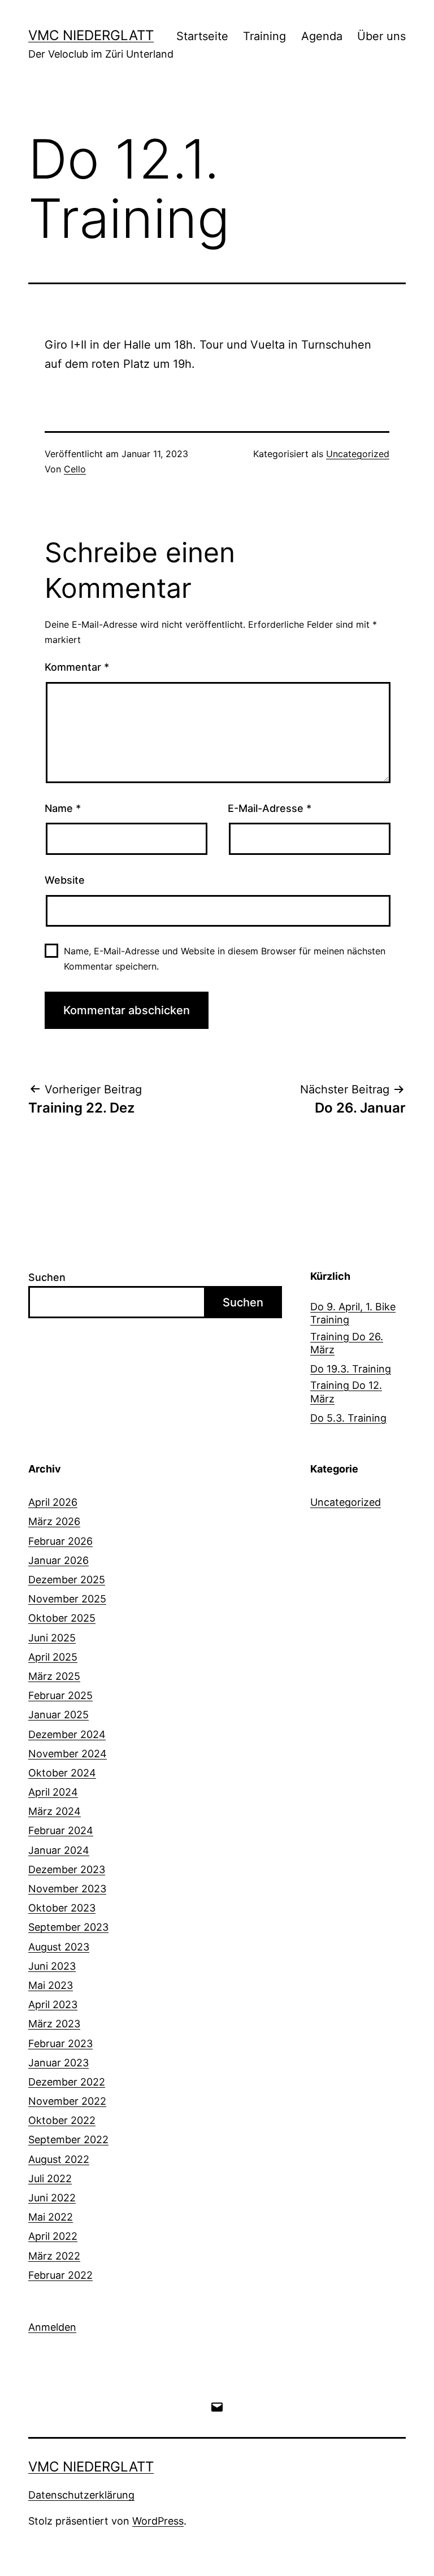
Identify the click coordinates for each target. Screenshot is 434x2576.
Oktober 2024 (62, 1773)
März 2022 (54, 2256)
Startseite (202, 36)
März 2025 (54, 1676)
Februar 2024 (61, 1830)
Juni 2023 (52, 1966)
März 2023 (54, 2024)
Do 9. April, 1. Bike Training (353, 1313)
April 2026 (53, 1502)
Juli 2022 (50, 2178)
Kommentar (77, 667)
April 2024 (53, 1792)
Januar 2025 (58, 1715)
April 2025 (53, 1657)
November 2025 (67, 1599)
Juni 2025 (52, 1638)
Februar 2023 (60, 2043)
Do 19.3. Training (351, 1369)
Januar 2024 (59, 1850)
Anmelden (52, 2327)
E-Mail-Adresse (270, 808)
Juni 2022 (52, 2198)
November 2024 (68, 1754)
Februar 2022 (60, 2275)
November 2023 (67, 1889)
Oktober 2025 (62, 1618)
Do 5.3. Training (348, 1418)
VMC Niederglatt (91, 35)
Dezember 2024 (67, 1734)
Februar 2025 (60, 1695)
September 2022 (68, 2140)
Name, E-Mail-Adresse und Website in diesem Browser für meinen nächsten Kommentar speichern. (225, 959)
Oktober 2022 (62, 2120)
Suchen (47, 1277)
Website (65, 880)
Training (264, 36)
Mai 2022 (51, 2217)
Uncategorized (358, 454)
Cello (75, 469)
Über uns (381, 36)
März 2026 (54, 1521)
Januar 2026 (58, 1560)
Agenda (322, 36)
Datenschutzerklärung (81, 2495)
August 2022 (59, 2159)
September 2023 (68, 1927)
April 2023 (53, 2004)
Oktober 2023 (62, 1908)
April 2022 (53, 2236)
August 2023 (59, 1947)
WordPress (158, 2521)
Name (63, 808)
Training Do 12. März (346, 1392)
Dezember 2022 (67, 2082)
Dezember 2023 (67, 1869)
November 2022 (67, 2101)
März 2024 (55, 1811)
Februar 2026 (60, 1541)
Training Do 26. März (347, 1343)
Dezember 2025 (67, 1580)
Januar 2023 (58, 2063)
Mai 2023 (51, 1985)
